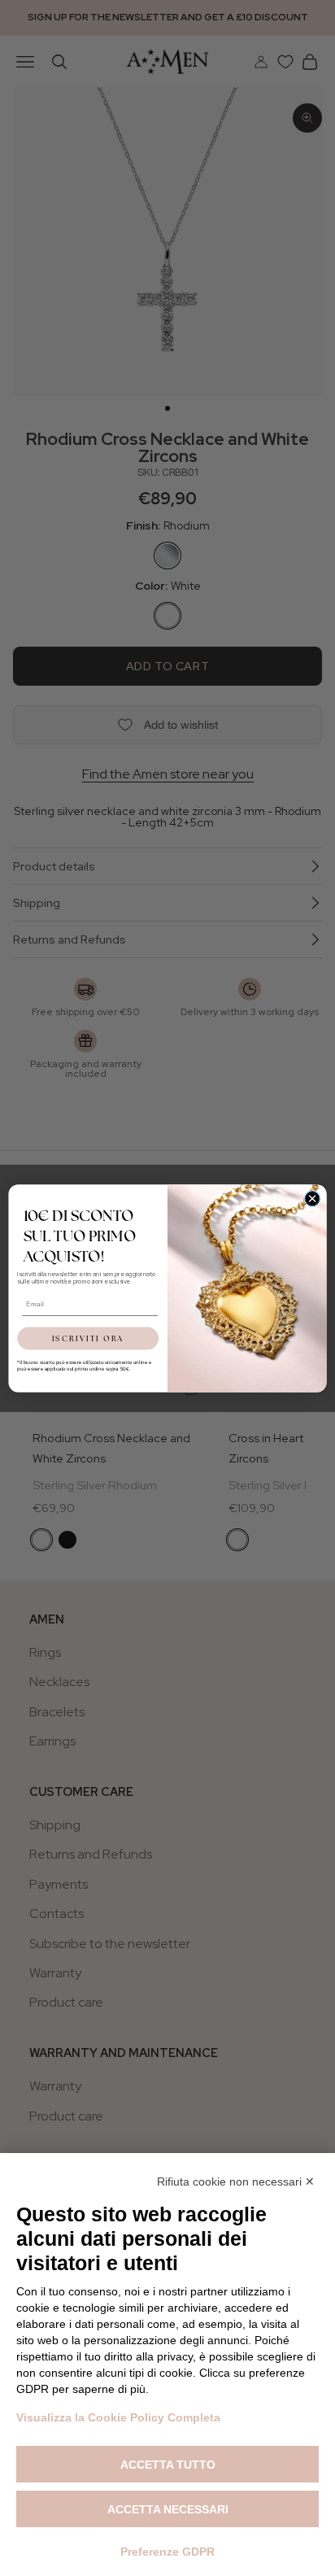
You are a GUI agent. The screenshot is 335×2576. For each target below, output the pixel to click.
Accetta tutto (168, 2465)
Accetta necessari (168, 2509)
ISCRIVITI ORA (88, 1338)
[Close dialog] (312, 1198)
